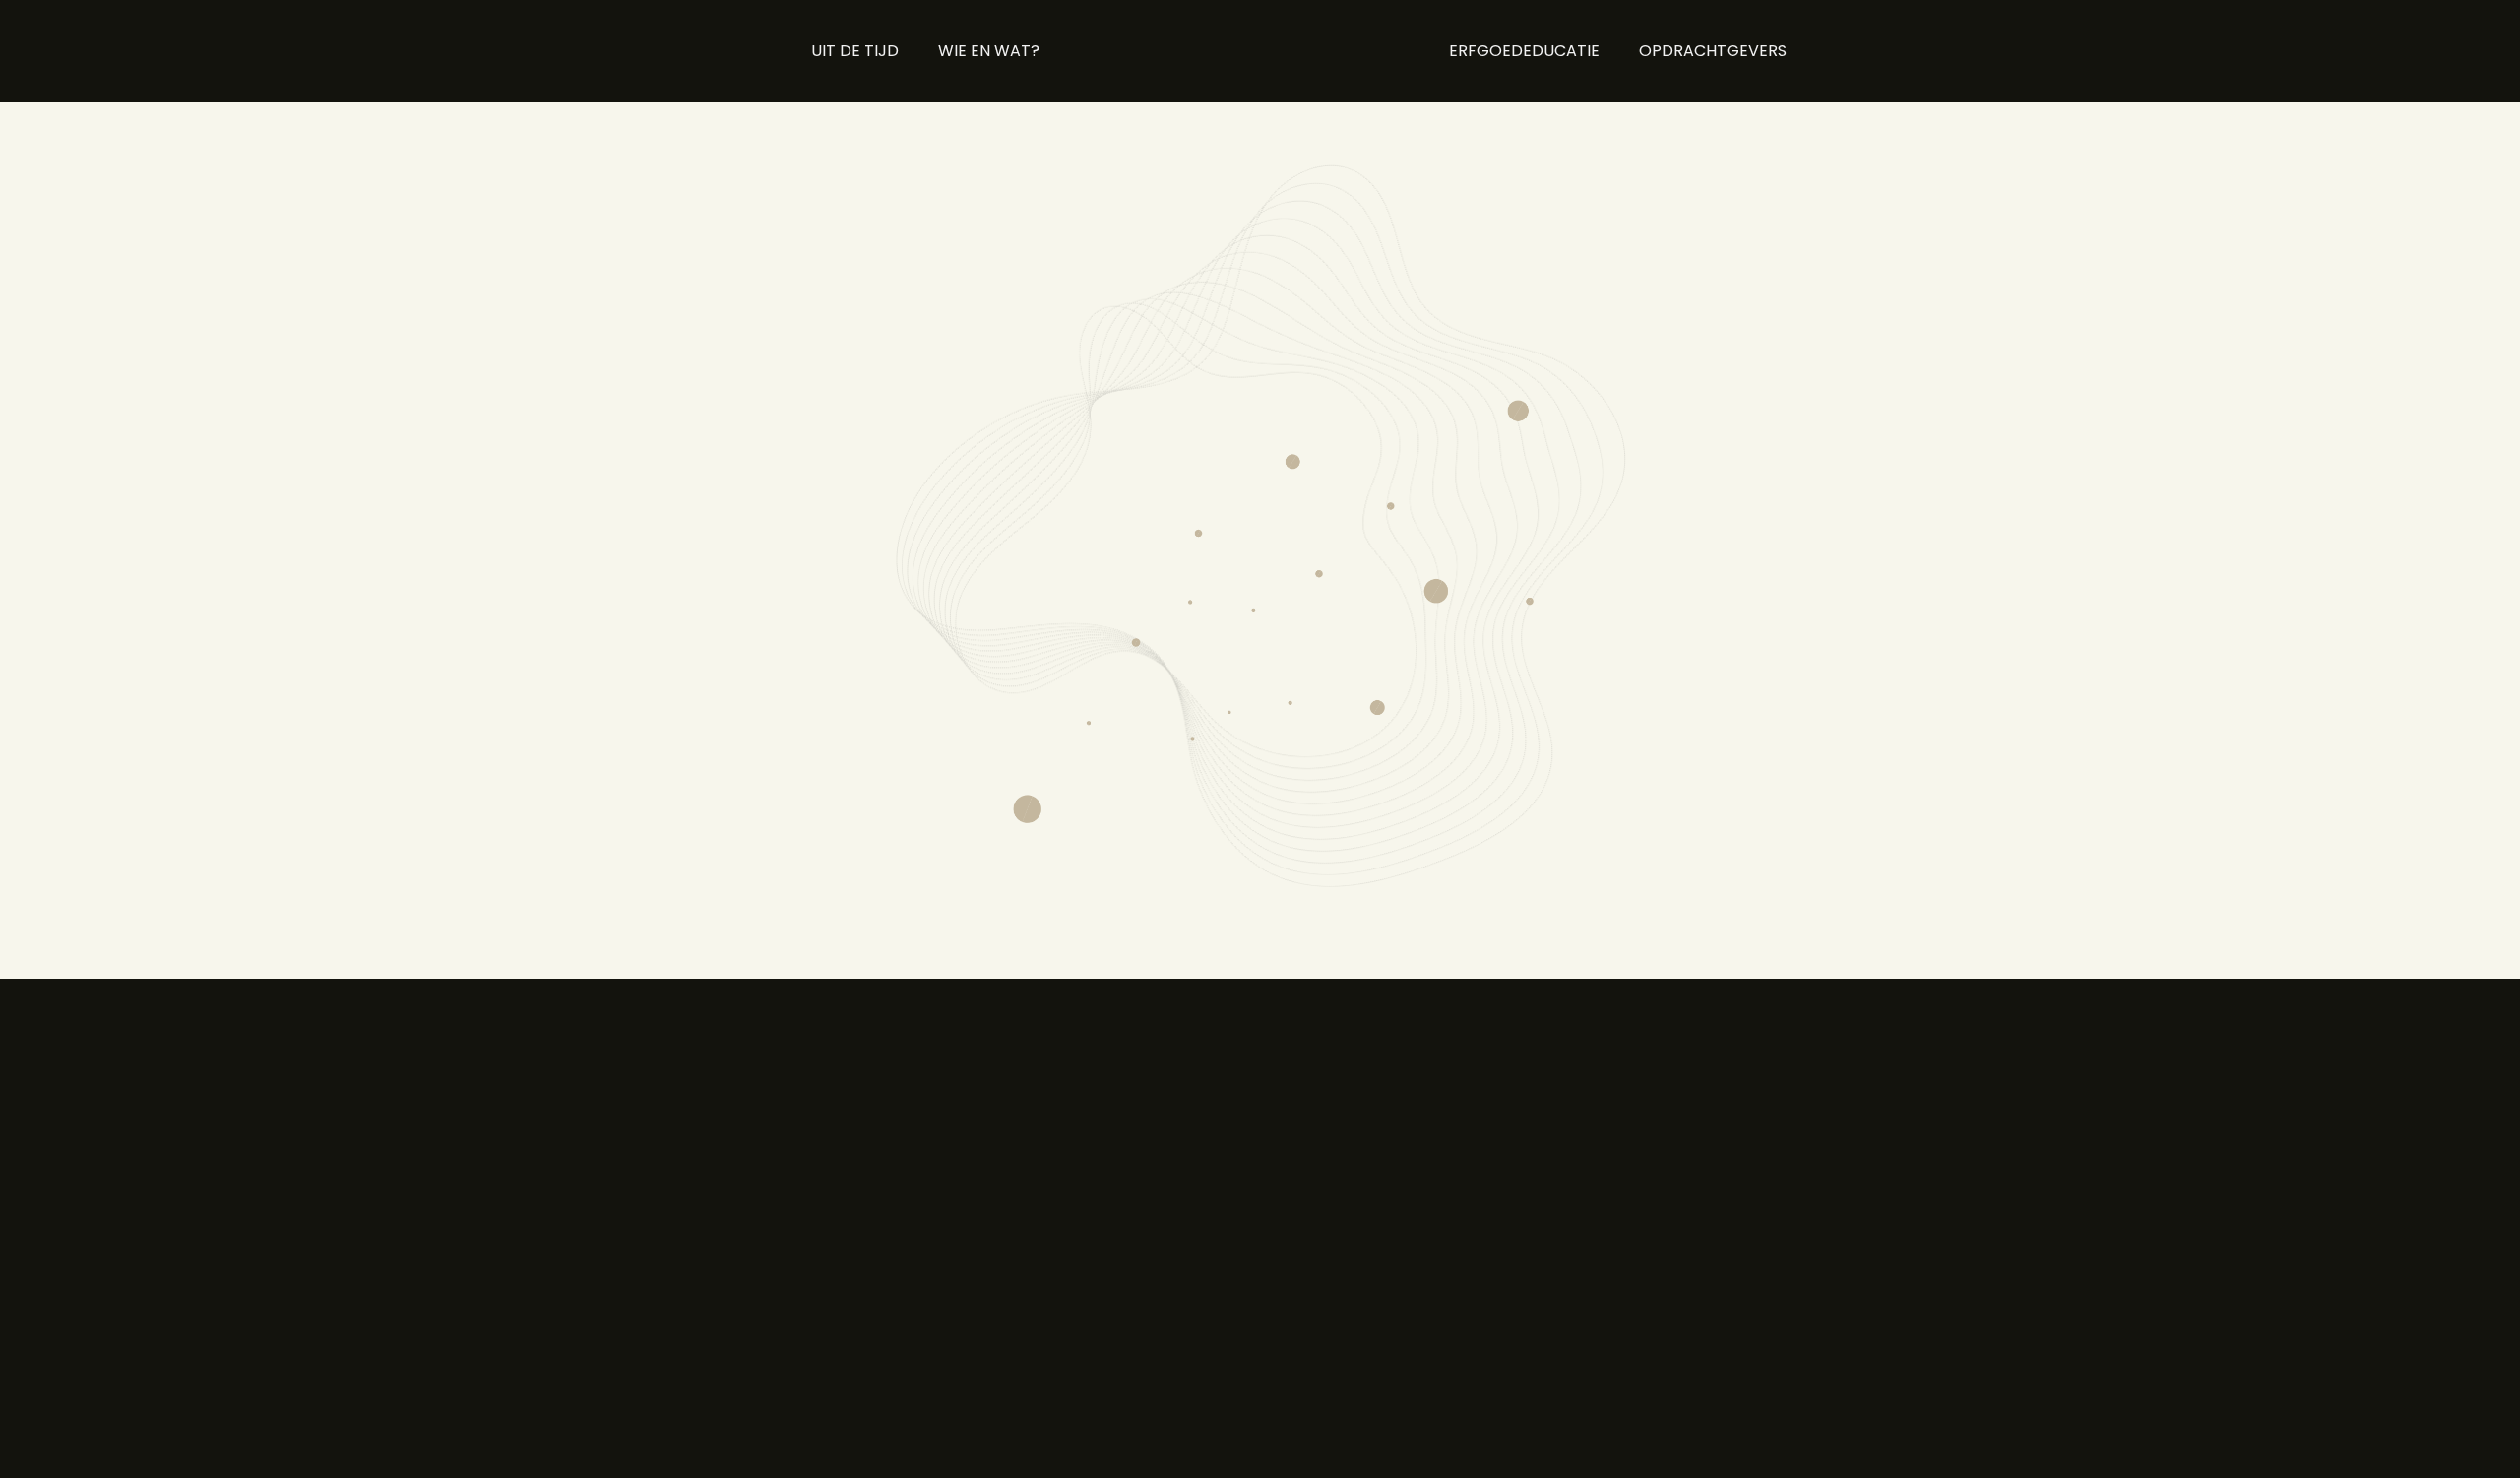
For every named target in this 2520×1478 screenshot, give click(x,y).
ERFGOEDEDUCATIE (1524, 51)
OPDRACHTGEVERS (1713, 51)
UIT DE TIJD (855, 51)
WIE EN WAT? (989, 51)
